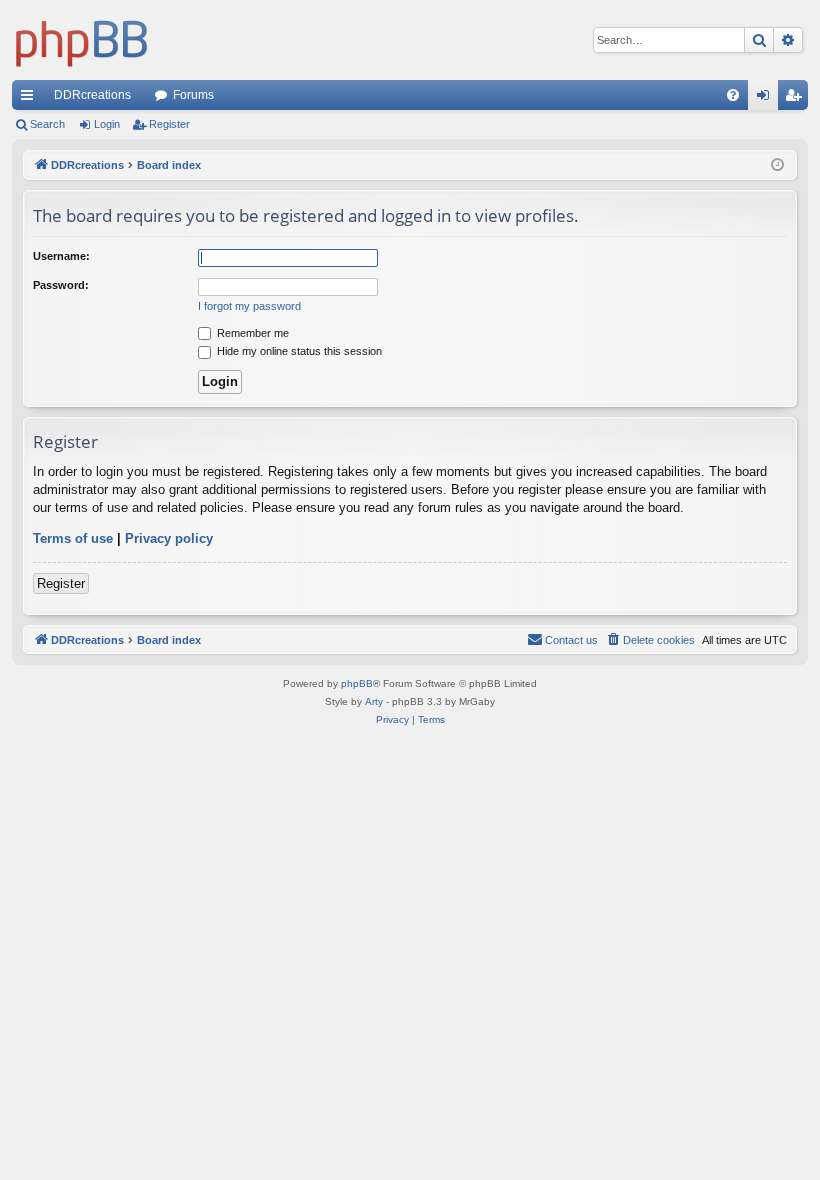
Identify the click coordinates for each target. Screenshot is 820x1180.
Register (169, 124)
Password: (61, 285)
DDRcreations (92, 95)
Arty (374, 701)
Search (47, 124)
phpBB (357, 683)
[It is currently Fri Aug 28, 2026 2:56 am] (777, 165)
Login (107, 124)
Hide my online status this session (298, 351)
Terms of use (73, 538)
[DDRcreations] (82, 40)
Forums (193, 95)
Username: (61, 256)
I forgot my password (249, 306)
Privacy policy (169, 538)
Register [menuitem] (797, 99)
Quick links (31, 99)
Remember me (251, 333)
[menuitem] (733, 95)
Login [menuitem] (767, 99)
